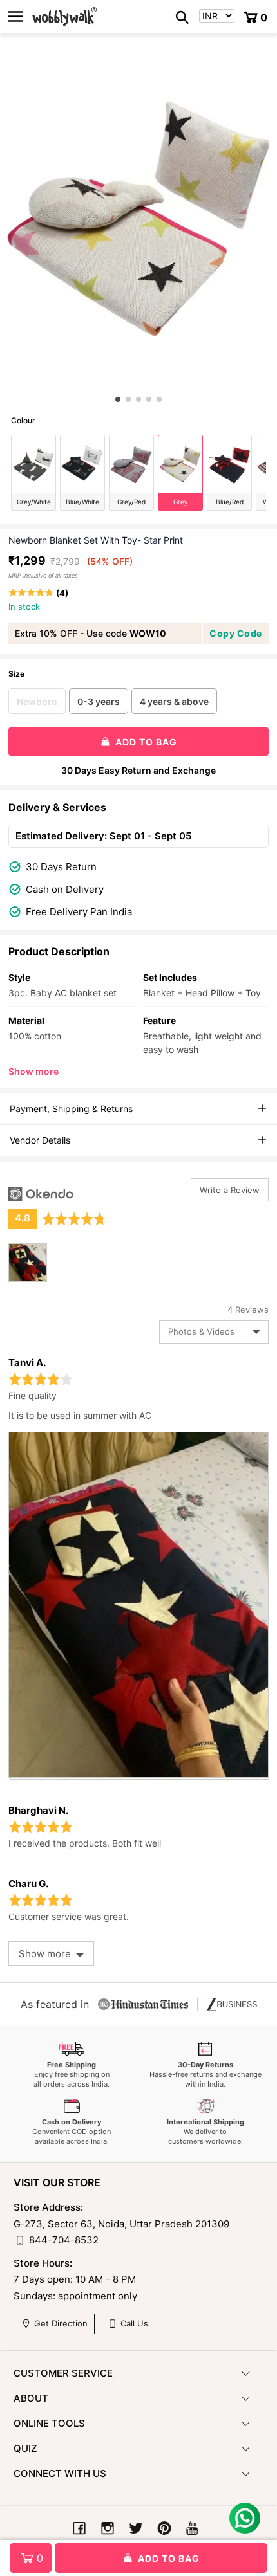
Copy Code (236, 633)
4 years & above (174, 701)
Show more (33, 1071)
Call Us (133, 2324)
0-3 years (99, 701)
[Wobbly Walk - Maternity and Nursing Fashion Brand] (64, 17)
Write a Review (230, 1190)
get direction (60, 2324)
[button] (118, 399)
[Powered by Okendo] (41, 1194)
